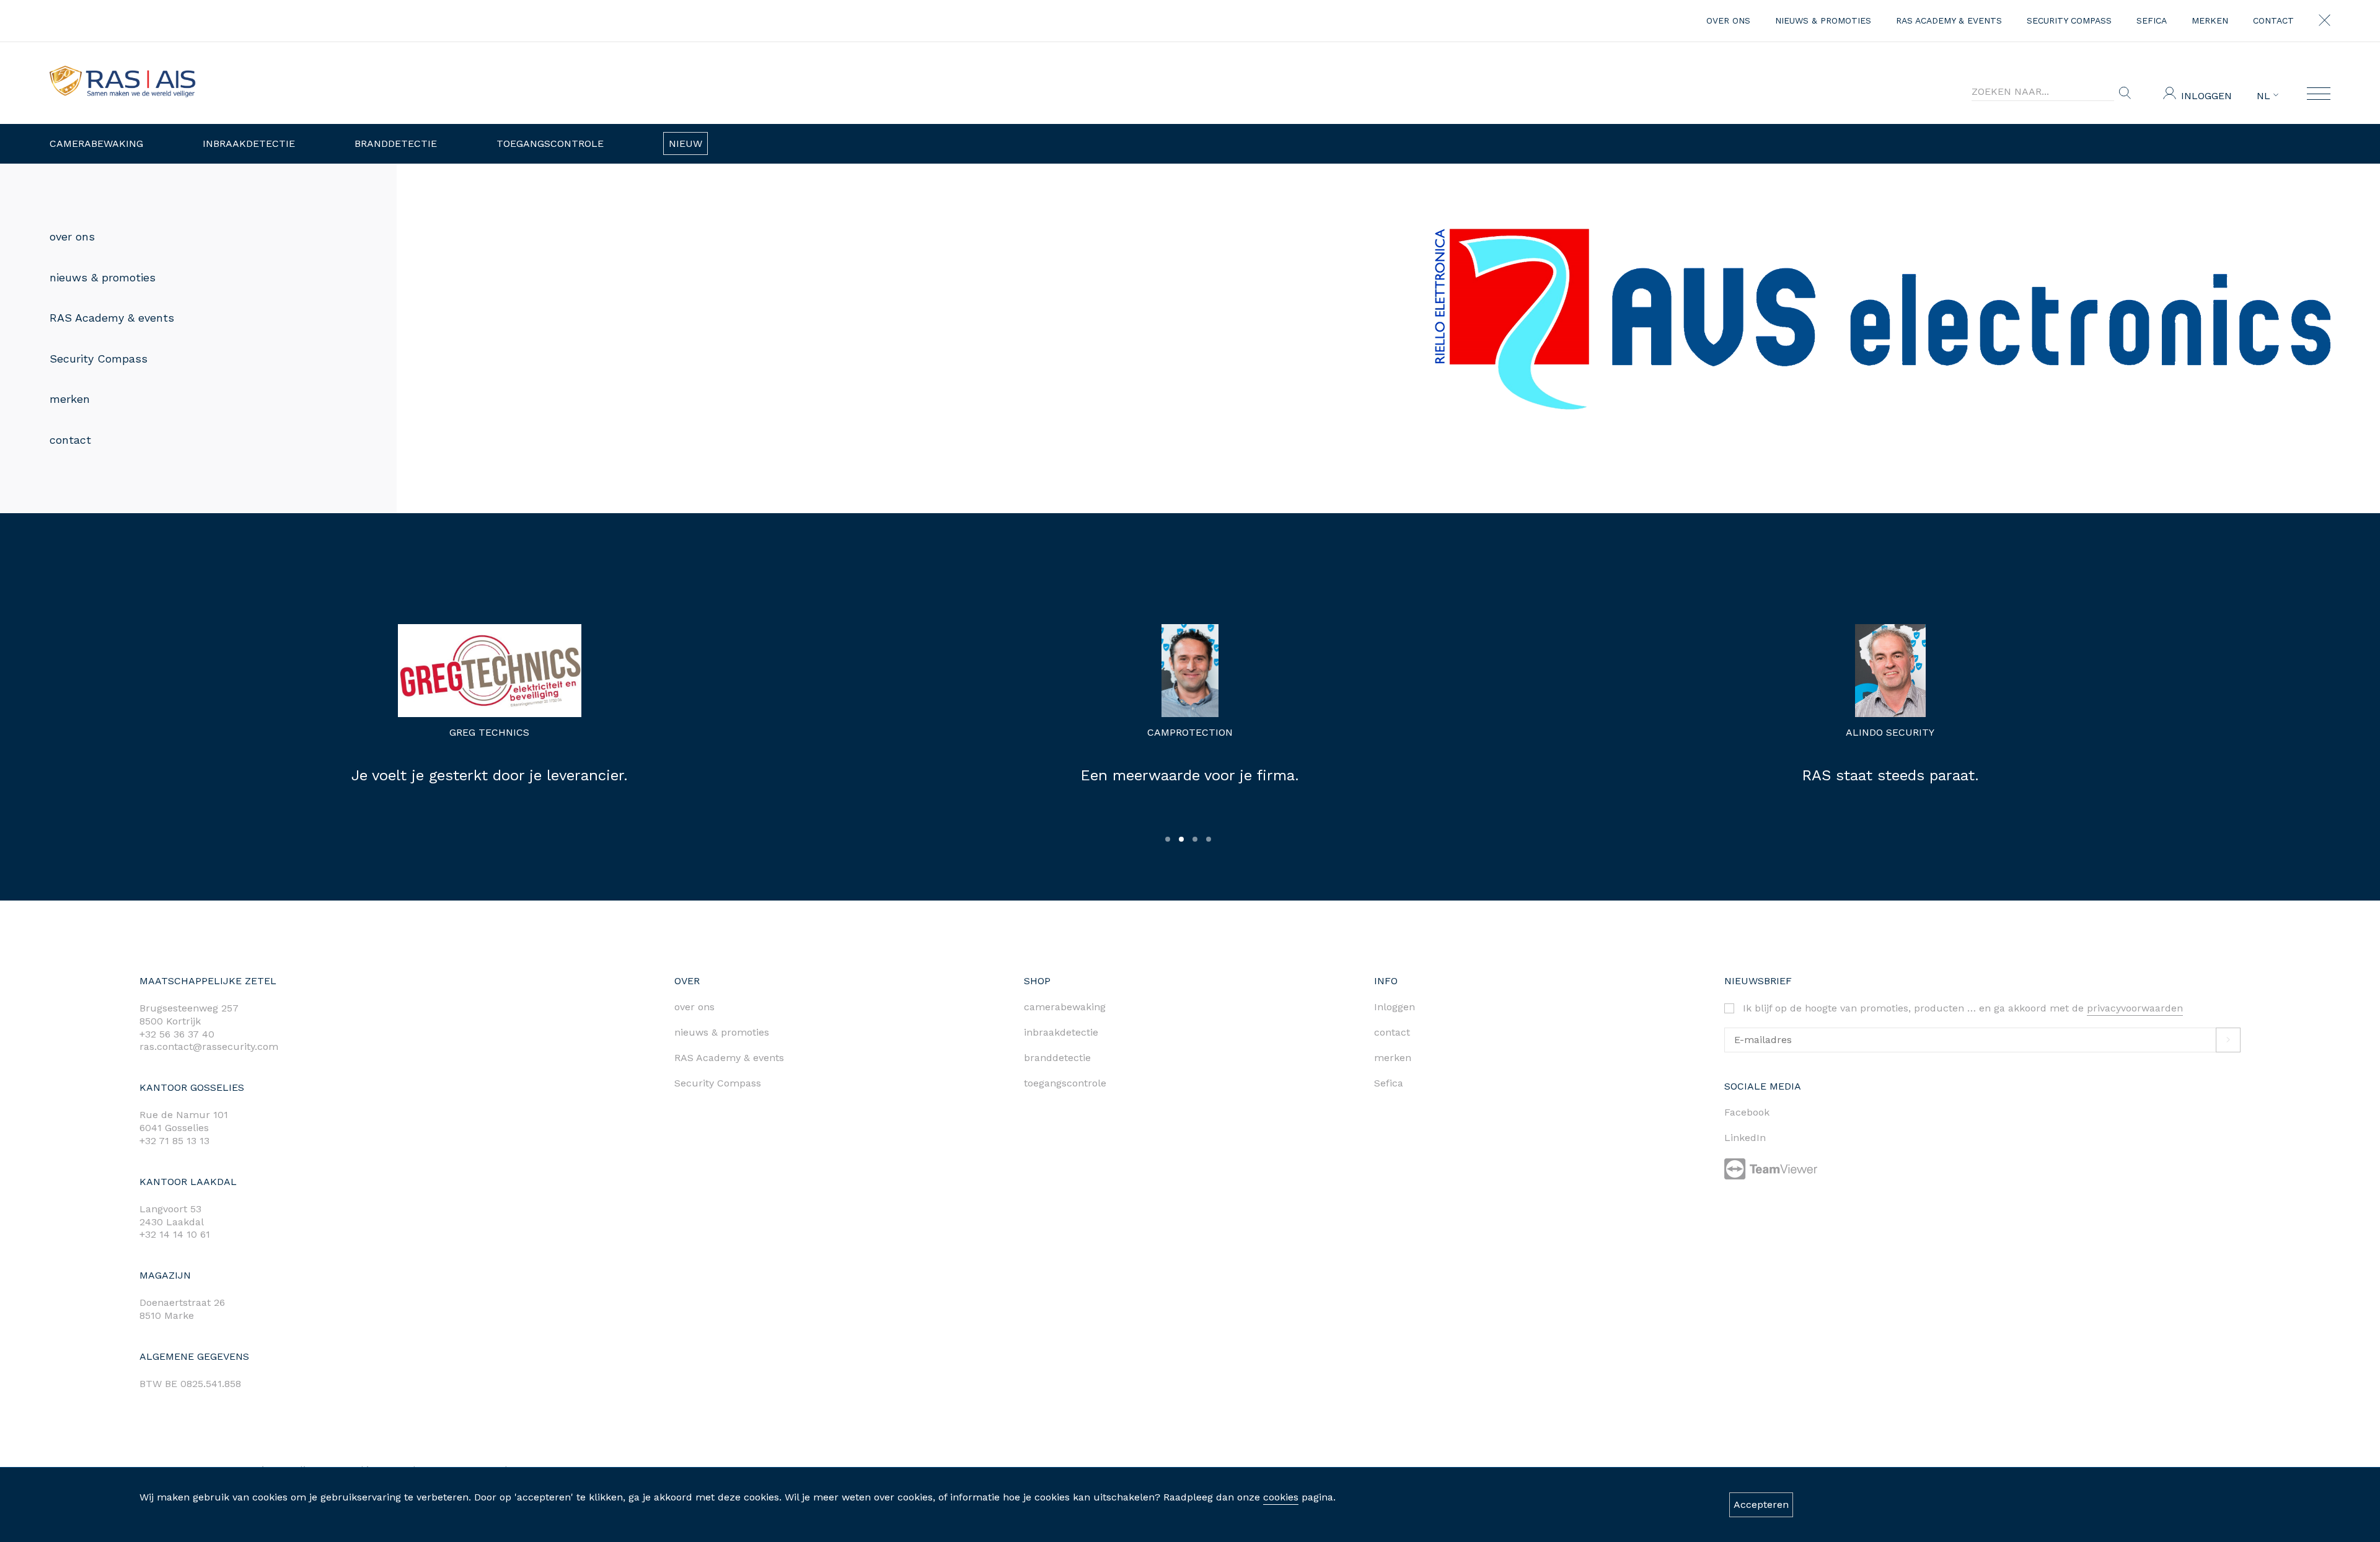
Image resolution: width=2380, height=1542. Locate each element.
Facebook (1747, 1112)
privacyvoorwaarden (2135, 1008)
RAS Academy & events (1949, 20)
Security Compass (2069, 20)
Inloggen (2206, 96)
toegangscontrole (1065, 1083)
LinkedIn (1745, 1138)
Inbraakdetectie (249, 143)
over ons (1728, 20)
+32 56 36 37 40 (177, 1034)
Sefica (2152, 20)
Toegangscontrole (550, 143)
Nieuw (685, 143)
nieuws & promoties (1823, 20)
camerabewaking (1065, 1007)
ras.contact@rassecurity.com (209, 1046)
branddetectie (1057, 1058)
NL (2265, 96)
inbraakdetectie (1061, 1032)
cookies (1281, 1497)
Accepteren (1761, 1505)
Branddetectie (396, 143)
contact (2273, 20)
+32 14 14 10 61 (175, 1234)
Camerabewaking (96, 143)
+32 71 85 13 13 (174, 1141)
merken (2210, 20)
